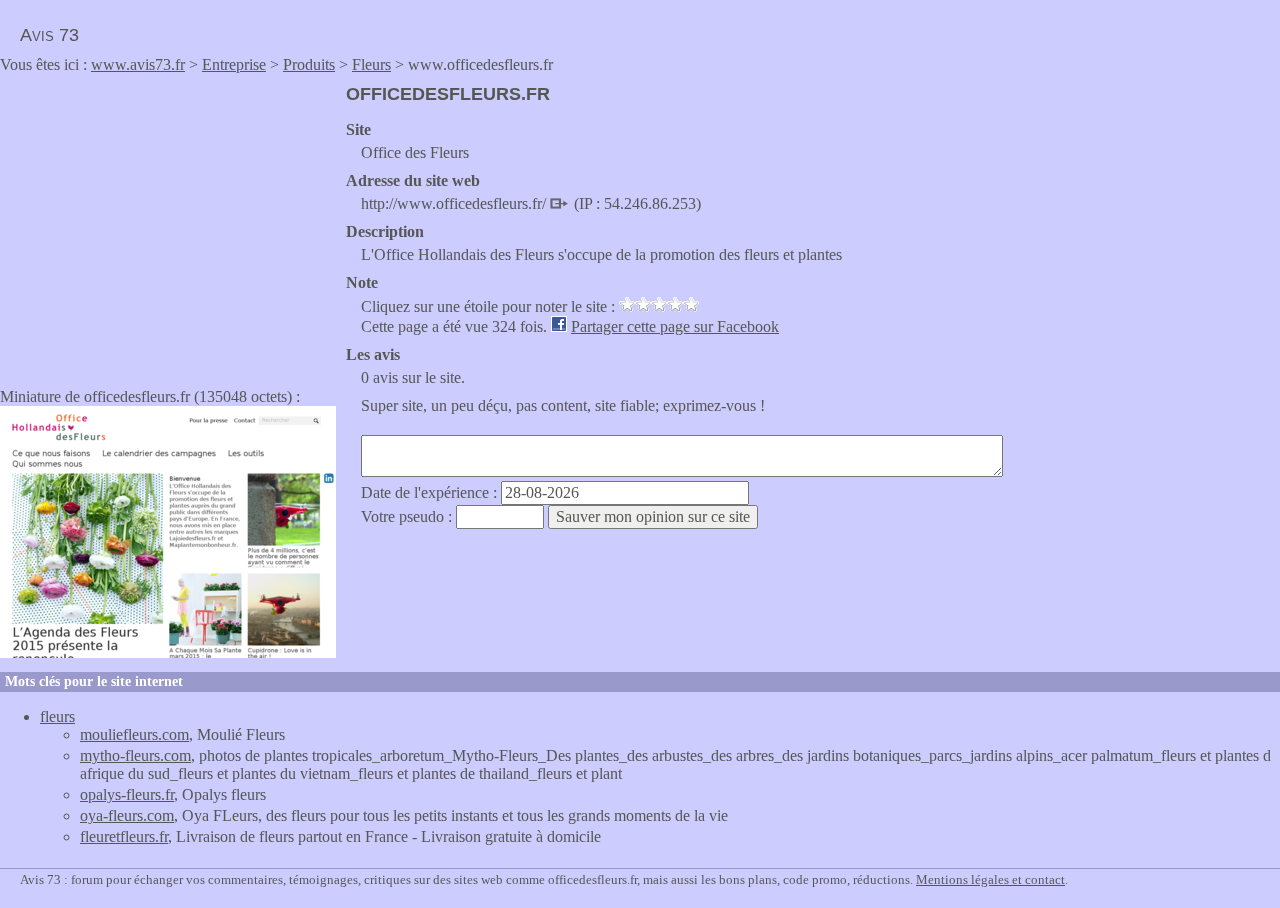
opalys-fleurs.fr (127, 794)
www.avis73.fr (138, 64)
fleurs (57, 716)
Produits (309, 64)
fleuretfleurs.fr (124, 836)
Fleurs (371, 64)
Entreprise (234, 64)
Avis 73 (49, 35)
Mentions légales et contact (990, 879)
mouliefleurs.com (134, 734)
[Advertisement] (168, 224)
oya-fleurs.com (127, 815)
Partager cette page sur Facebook (675, 326)
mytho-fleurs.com (135, 755)
